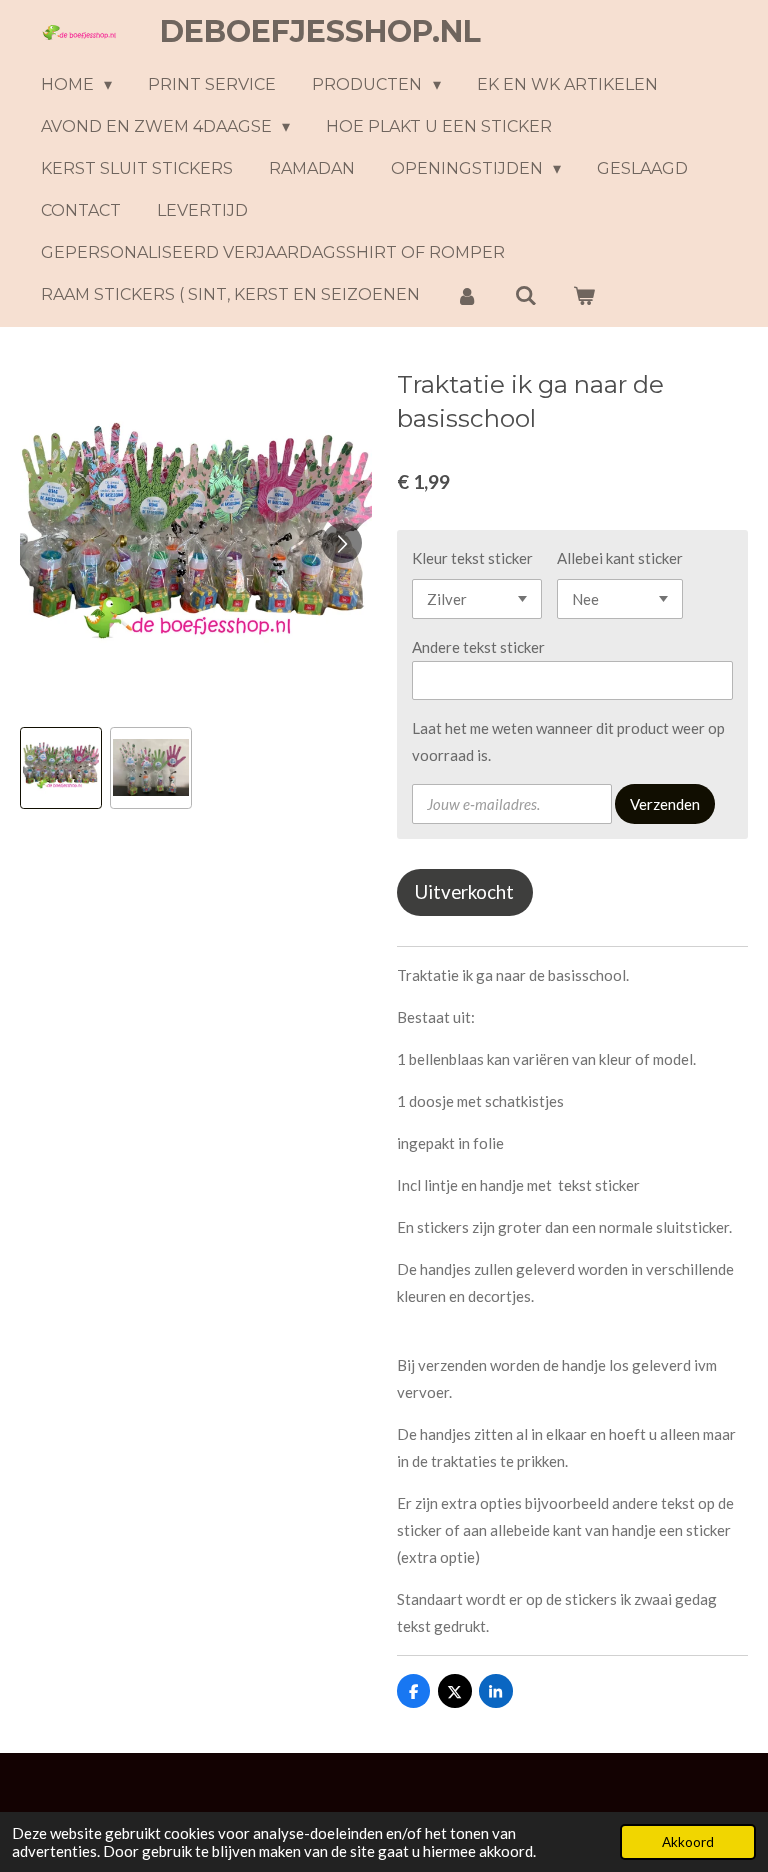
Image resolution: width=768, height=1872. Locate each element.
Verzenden (665, 804)
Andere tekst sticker (478, 647)
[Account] (467, 295)
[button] (61, 768)
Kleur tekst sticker (472, 558)
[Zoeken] (525, 295)
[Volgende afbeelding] (342, 543)
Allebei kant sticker (620, 558)
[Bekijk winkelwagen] (584, 295)
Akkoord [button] (688, 1842)
